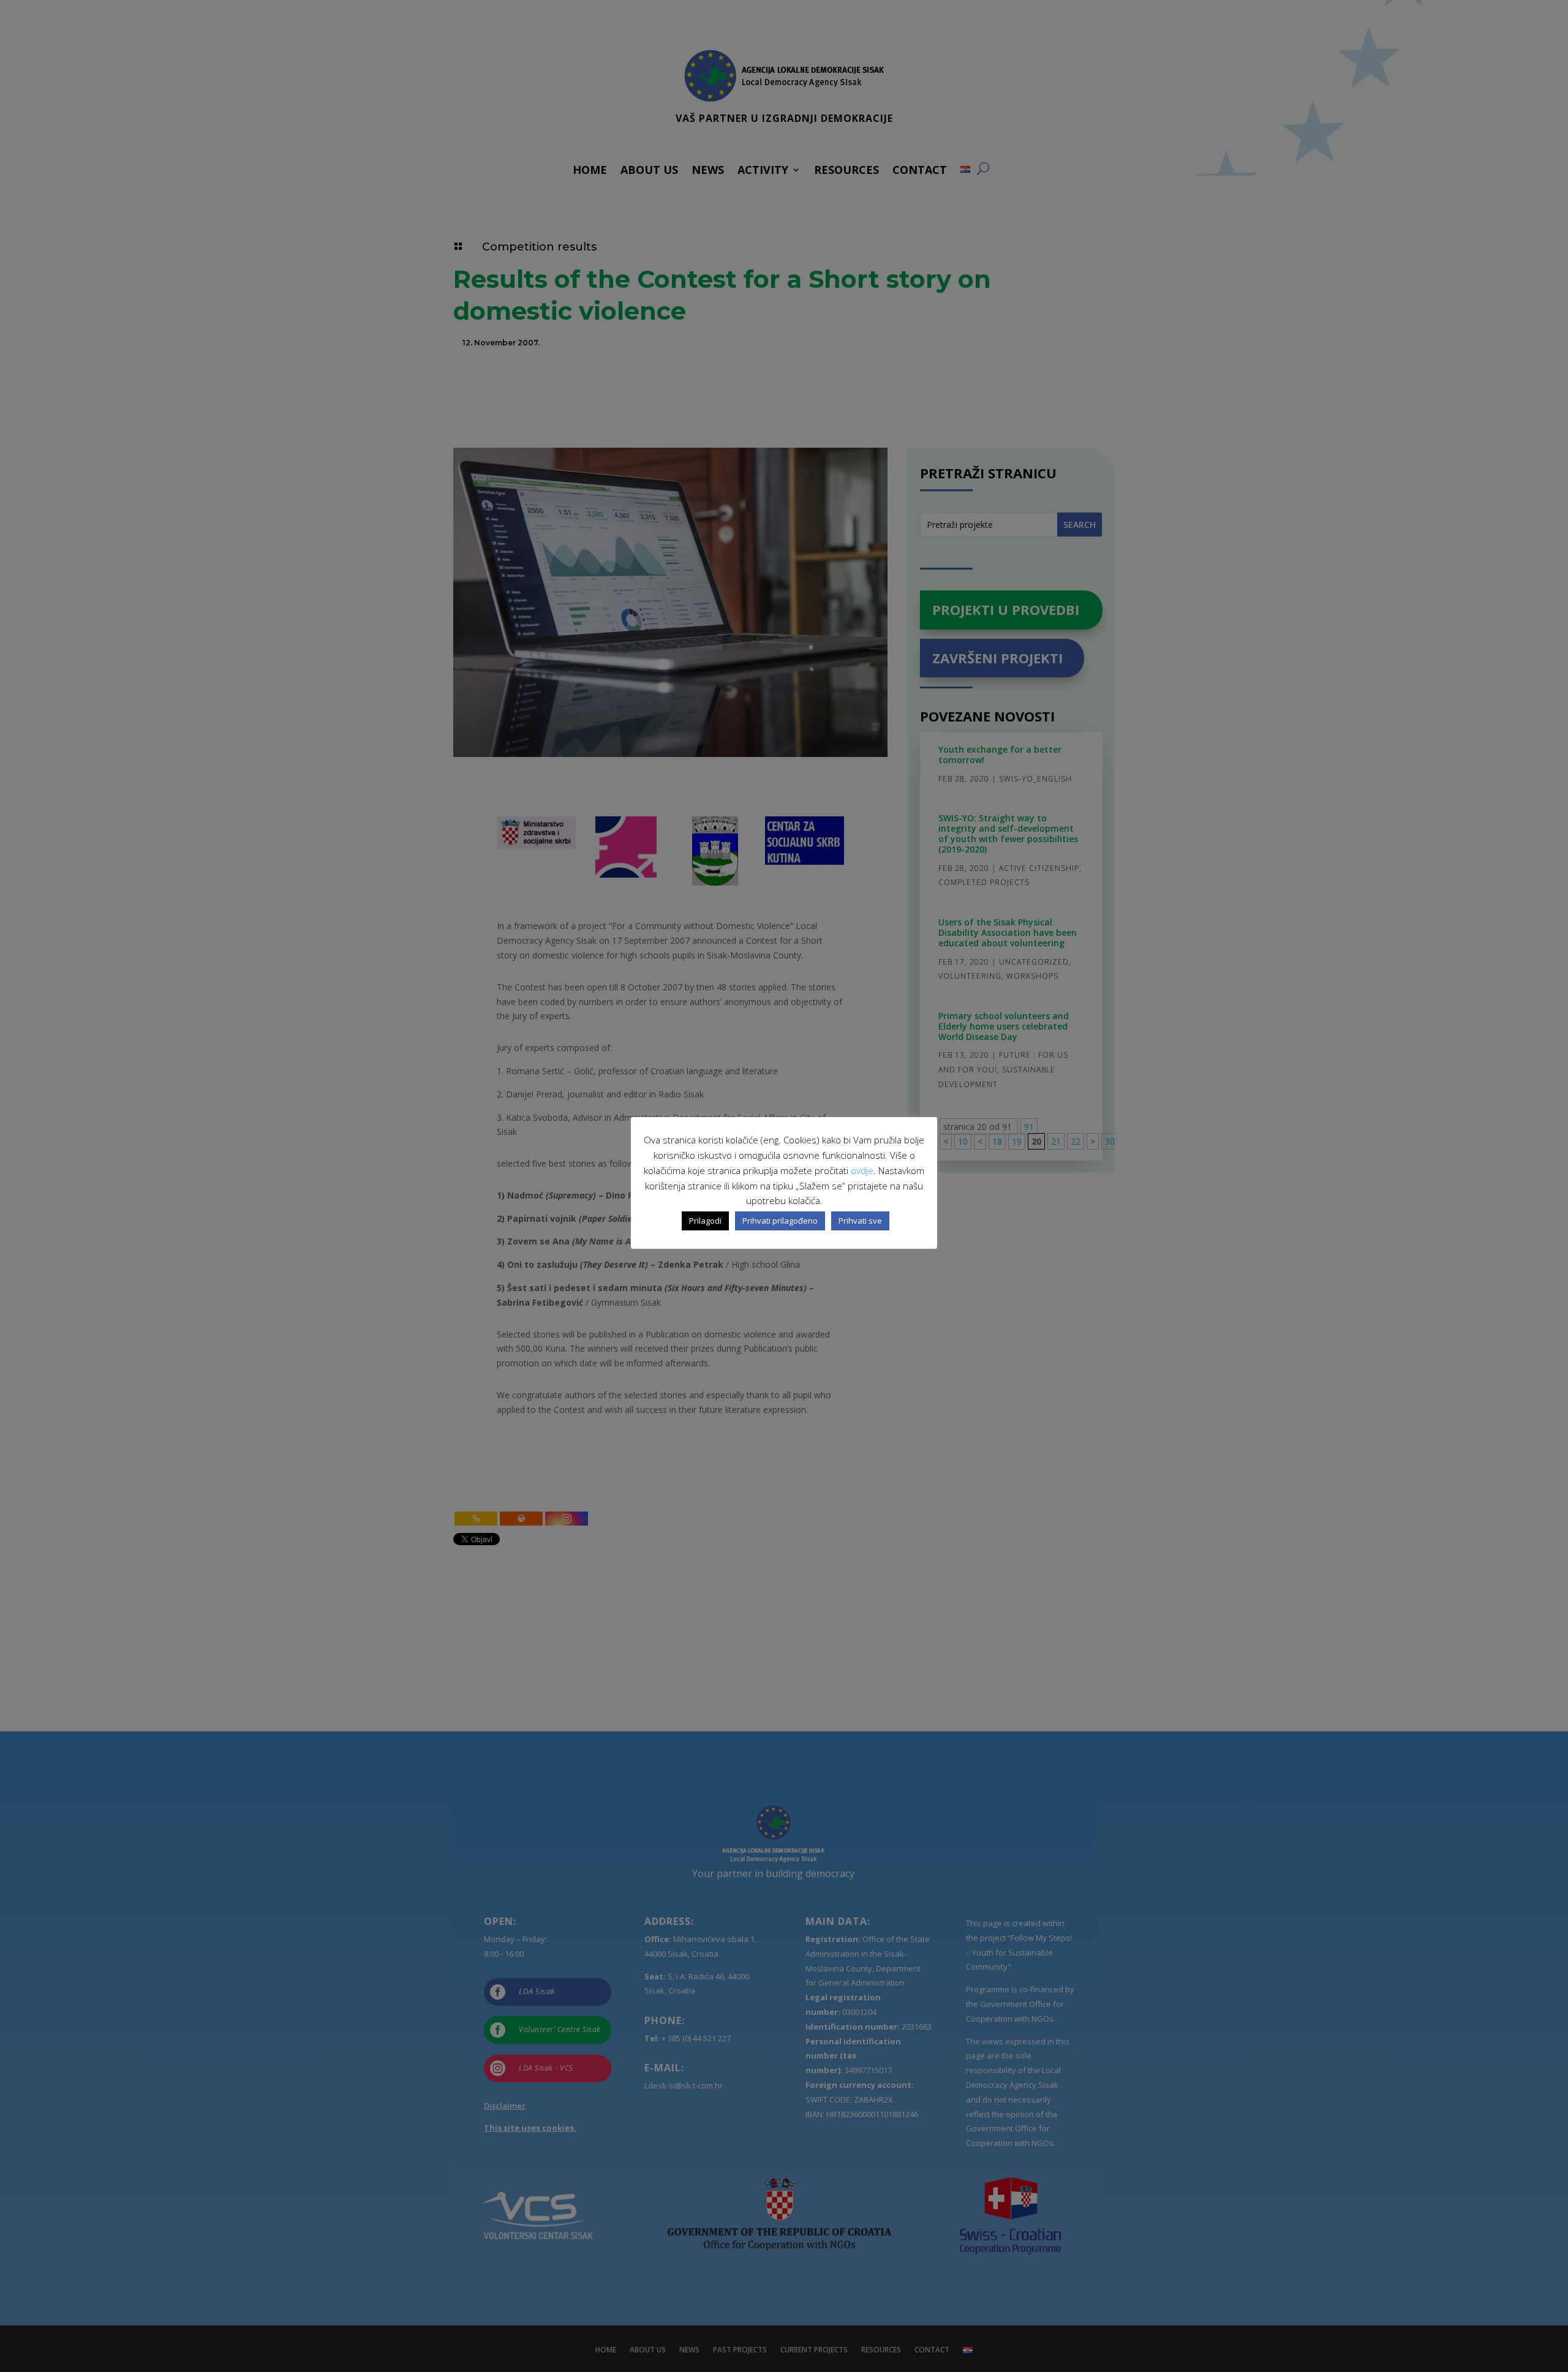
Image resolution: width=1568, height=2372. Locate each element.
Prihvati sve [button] (860, 1221)
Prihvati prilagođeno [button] (780, 1221)
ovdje (862, 1170)
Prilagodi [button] (705, 1221)
